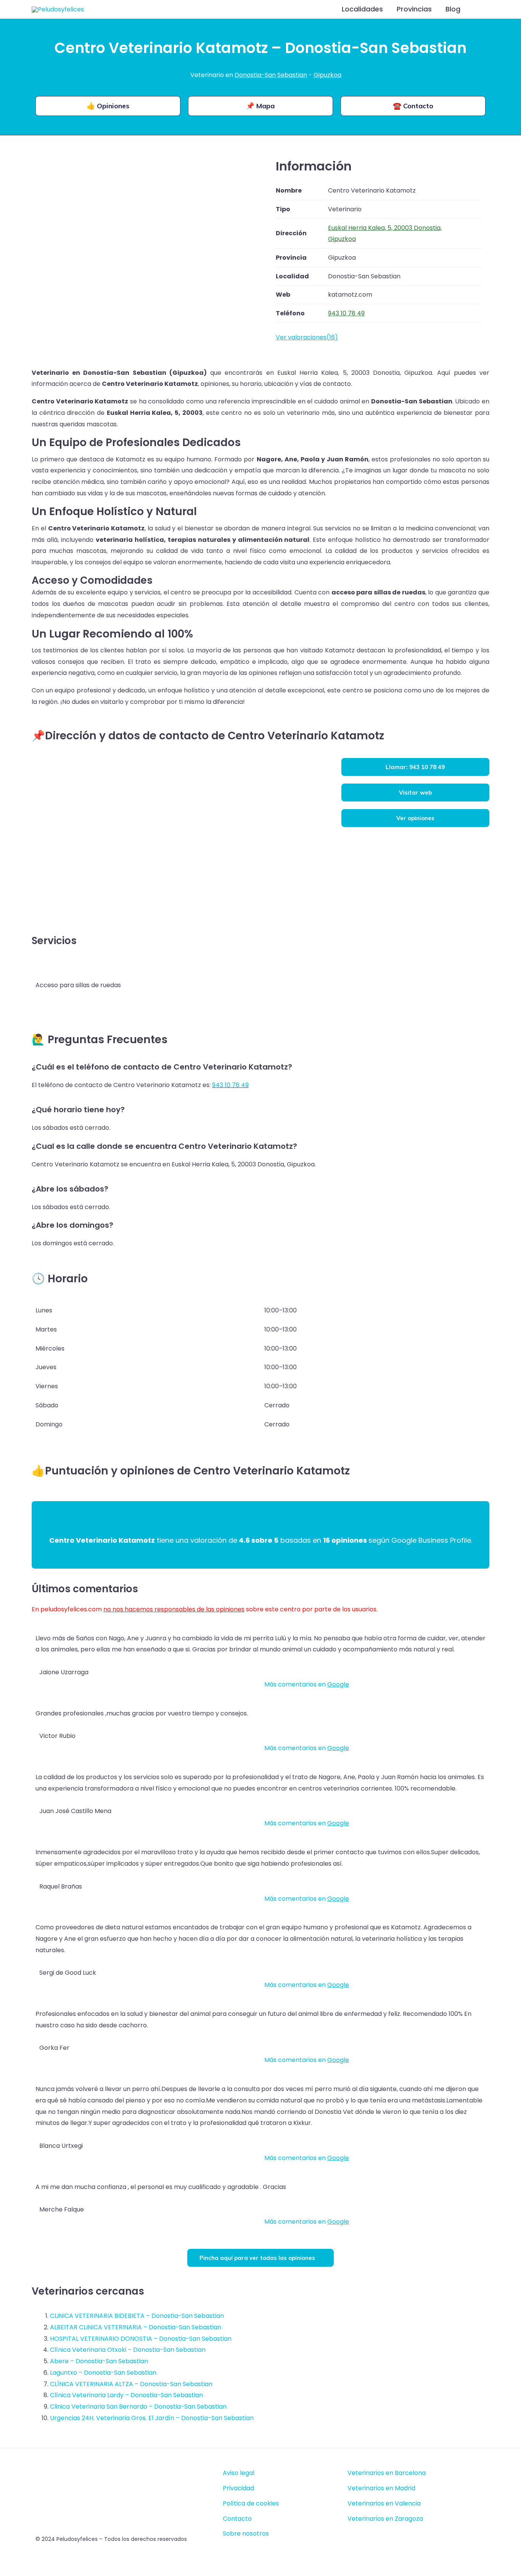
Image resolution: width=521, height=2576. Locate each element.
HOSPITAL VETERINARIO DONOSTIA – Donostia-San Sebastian (141, 2339)
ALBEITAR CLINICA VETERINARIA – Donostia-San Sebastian (136, 2327)
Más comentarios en (307, 1684)
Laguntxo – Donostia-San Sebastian (103, 2373)
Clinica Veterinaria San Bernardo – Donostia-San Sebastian (138, 2407)
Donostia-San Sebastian (271, 75)
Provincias (414, 9)
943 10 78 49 (230, 1085)
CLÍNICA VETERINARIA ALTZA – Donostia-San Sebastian (131, 2384)
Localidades (362, 9)
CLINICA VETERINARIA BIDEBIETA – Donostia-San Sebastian (137, 2316)
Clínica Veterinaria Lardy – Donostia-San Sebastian (126, 2395)
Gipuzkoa (327, 75)
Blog (453, 9)
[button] (479, 9)
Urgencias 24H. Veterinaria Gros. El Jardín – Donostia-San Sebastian (152, 2418)
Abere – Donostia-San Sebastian (99, 2361)
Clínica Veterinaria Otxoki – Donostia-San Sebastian (128, 2350)
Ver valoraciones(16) (307, 337)
